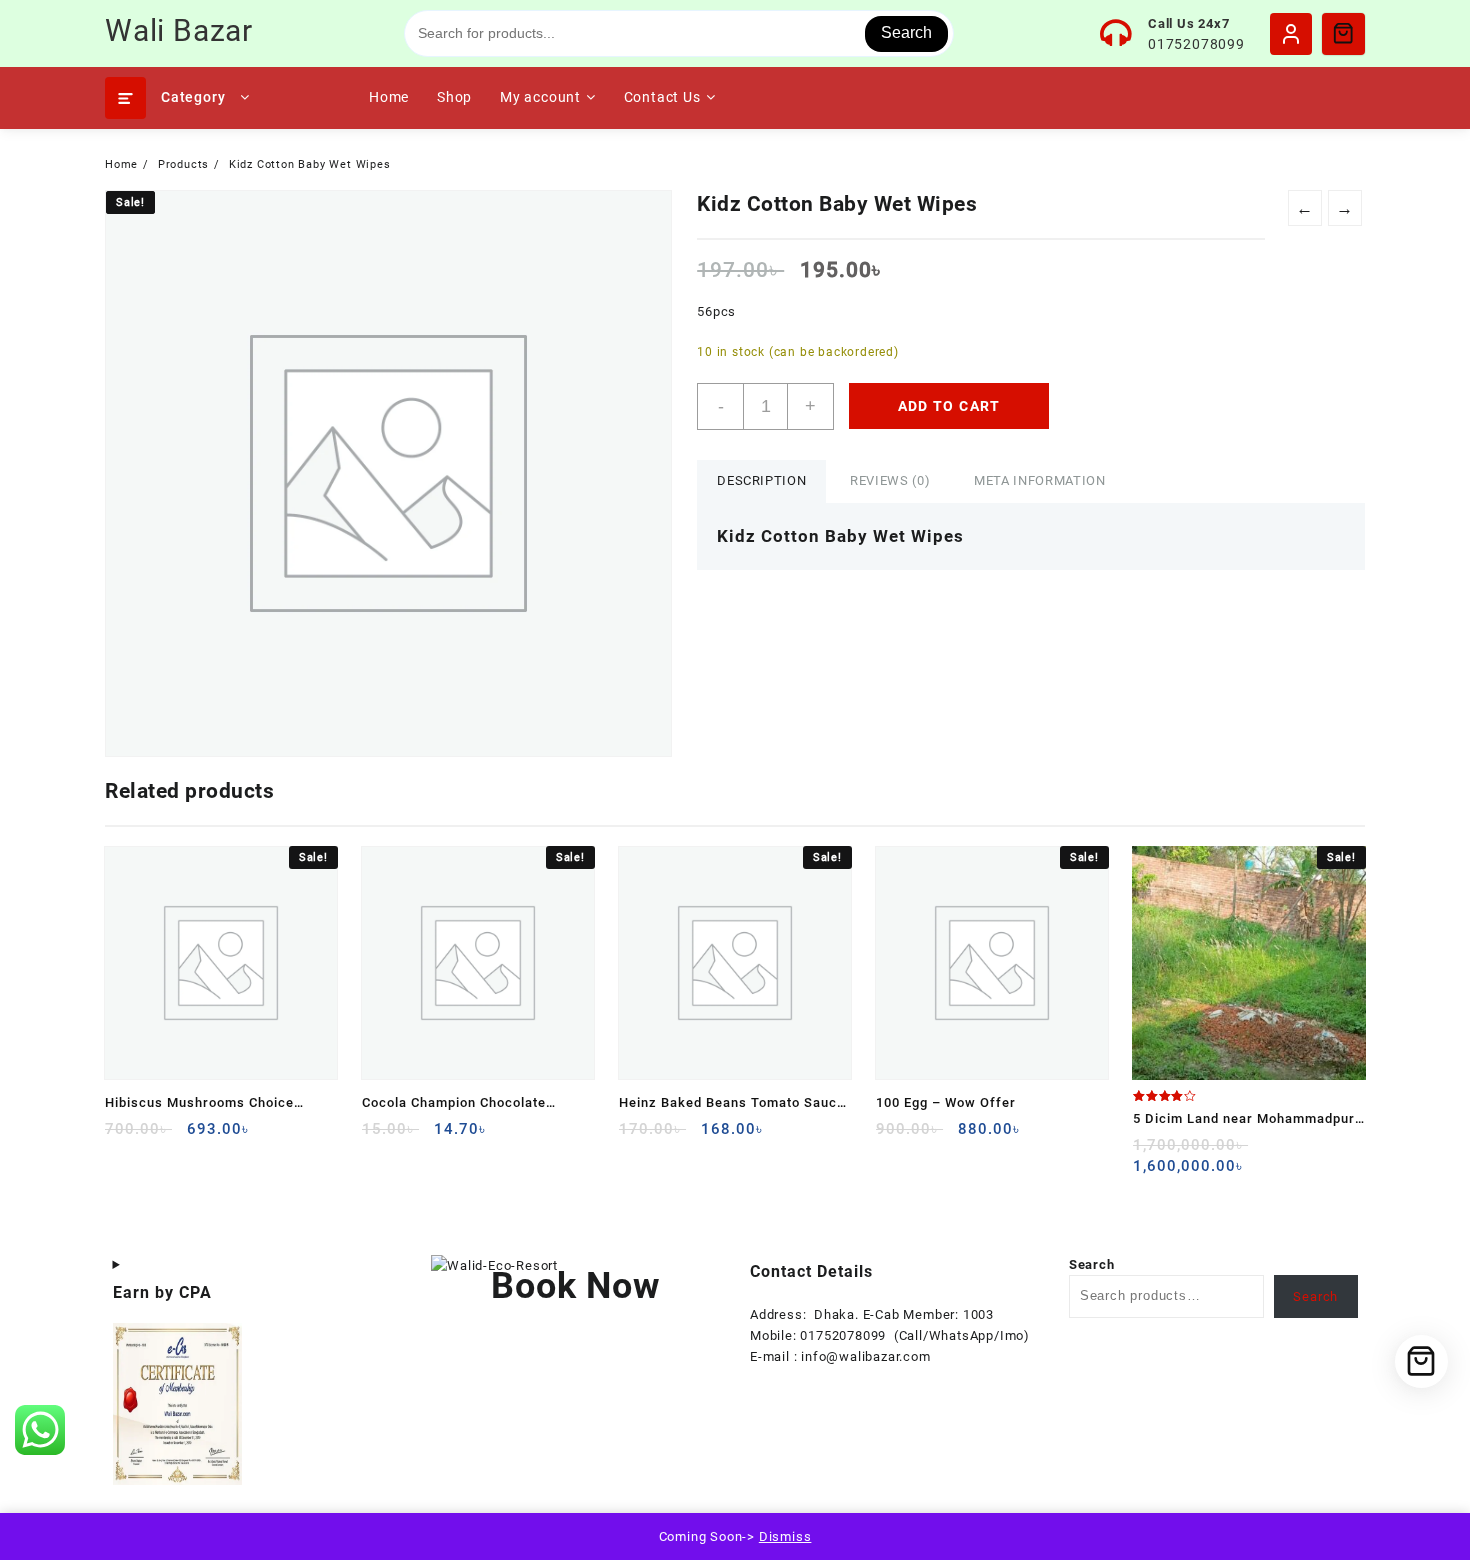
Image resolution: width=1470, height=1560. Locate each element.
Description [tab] (761, 480)
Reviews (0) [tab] (890, 480)
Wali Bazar (179, 30)
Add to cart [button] (122, 1136)
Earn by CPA (162, 1292)
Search (906, 32)
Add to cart (949, 406)
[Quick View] (161, 1136)
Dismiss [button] (785, 1536)
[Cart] (1343, 33)
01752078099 (1196, 44)
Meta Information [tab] (1039, 480)
